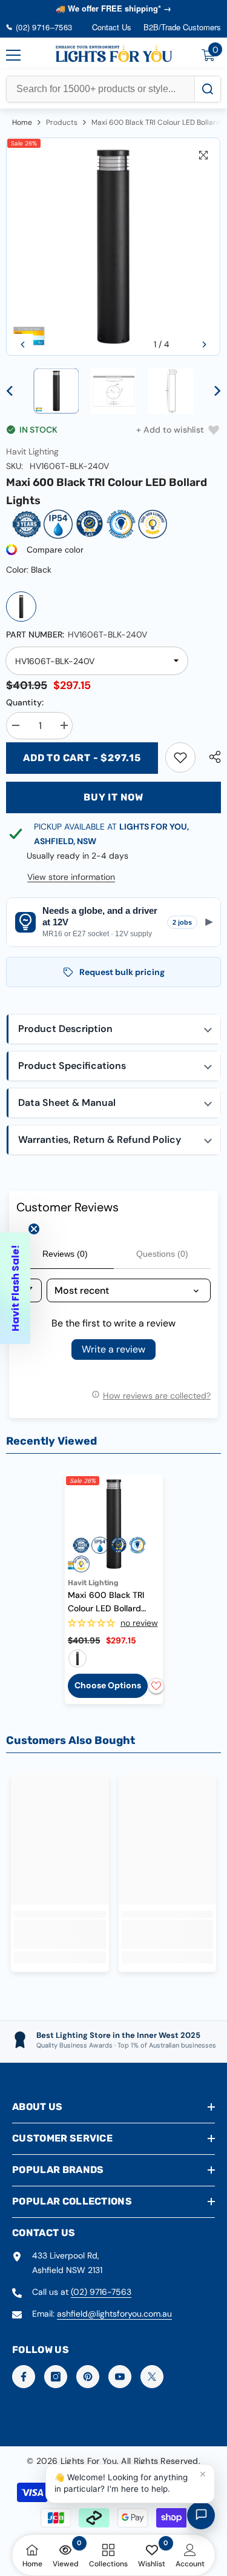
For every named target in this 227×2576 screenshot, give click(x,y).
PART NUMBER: (77, 634)
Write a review (113, 1349)
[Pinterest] (88, 2377)
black (77, 1659)
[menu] (13, 55)
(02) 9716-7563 (101, 2292)
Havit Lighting (32, 451)
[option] (113, 247)
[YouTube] (120, 2377)
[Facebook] (24, 2377)
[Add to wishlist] (156, 1686)
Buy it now (113, 797)
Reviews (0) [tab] (65, 1254)
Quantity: (25, 702)
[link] (180, 757)
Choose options (108, 1685)
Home (22, 122)
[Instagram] (56, 2377)
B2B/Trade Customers (182, 27)
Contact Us (112, 27)
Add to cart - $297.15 (82, 758)
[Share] (212, 757)
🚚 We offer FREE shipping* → (113, 8)
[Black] (21, 607)
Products (62, 122)
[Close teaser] (34, 1229)
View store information (71, 877)
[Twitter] (152, 2377)
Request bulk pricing (122, 972)
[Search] (207, 89)
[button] (23, 344)
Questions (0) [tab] (162, 1254)
